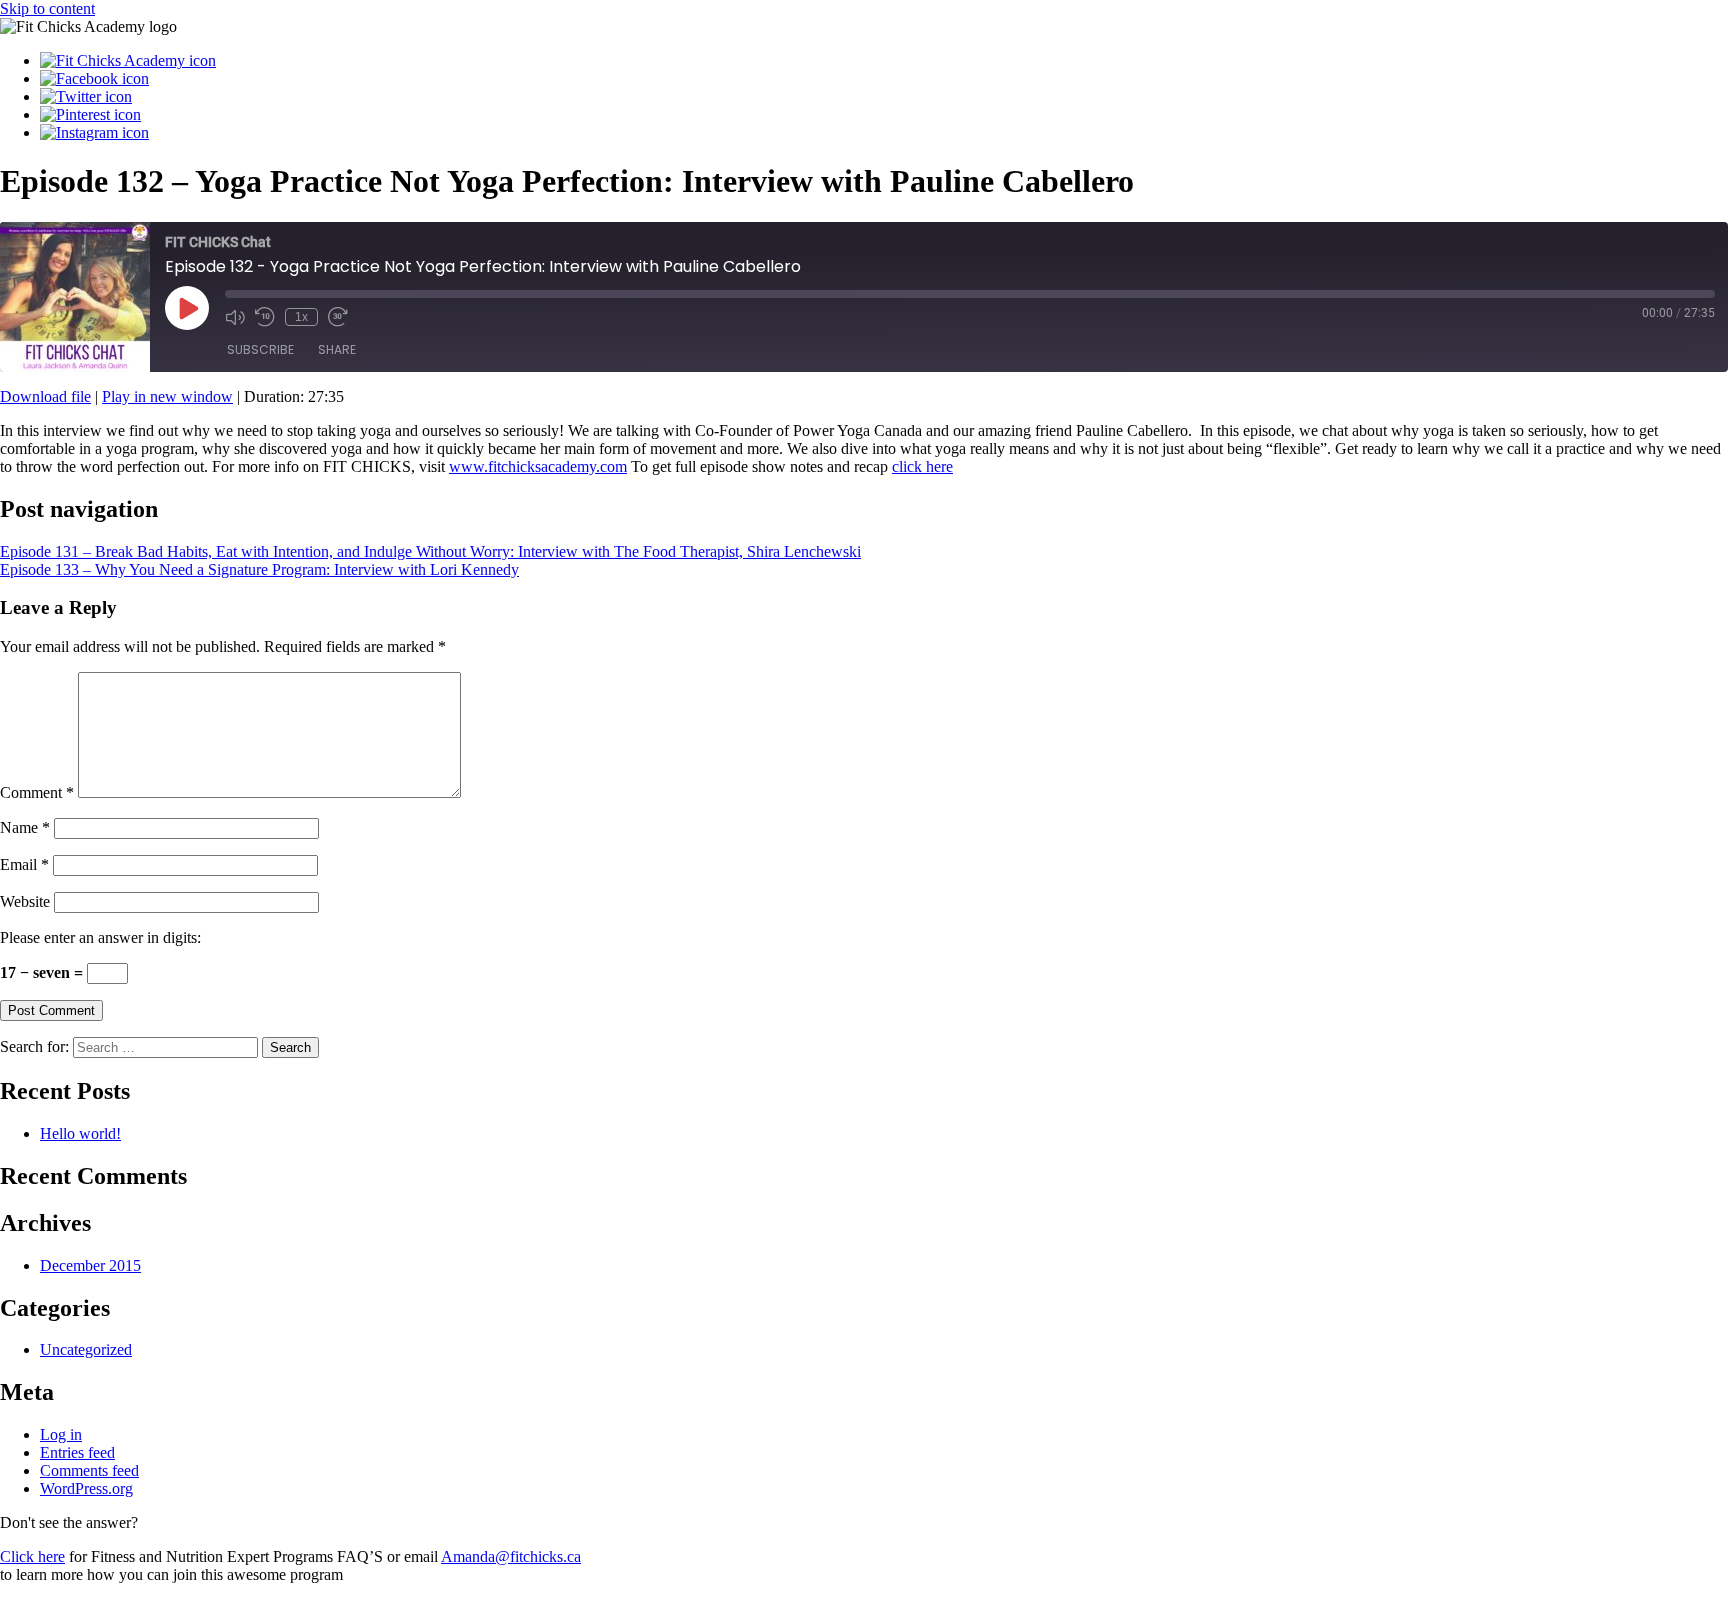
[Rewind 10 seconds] (265, 317)
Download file (45, 396)
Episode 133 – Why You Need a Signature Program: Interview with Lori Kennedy (259, 569)
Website (25, 901)
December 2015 (90, 1265)
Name (25, 827)
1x (301, 317)
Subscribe (260, 349)
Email (24, 864)
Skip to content (47, 8)
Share (337, 349)
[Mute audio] (235, 317)
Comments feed (89, 1470)
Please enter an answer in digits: (100, 937)
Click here (32, 1556)
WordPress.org (86, 1488)
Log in (61, 1434)
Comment (37, 792)
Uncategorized (86, 1349)
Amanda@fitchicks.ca (511, 1556)
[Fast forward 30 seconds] (338, 317)
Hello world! (80, 1133)
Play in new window (167, 396)
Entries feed (77, 1452)
